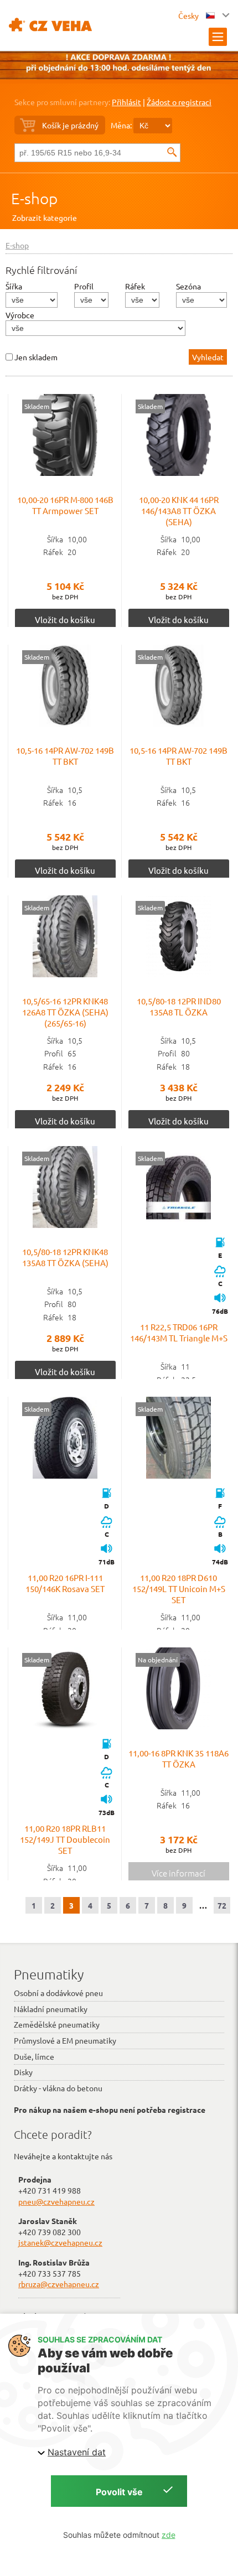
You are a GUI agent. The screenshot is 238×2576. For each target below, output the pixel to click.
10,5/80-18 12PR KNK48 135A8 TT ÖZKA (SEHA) (65, 1257)
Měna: (121, 125)
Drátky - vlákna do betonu (58, 2088)
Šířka (14, 286)
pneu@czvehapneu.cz (56, 2201)
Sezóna (188, 286)
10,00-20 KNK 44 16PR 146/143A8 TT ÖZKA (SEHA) (179, 510)
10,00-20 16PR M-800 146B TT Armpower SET (65, 505)
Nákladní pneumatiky (51, 2009)
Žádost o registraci (179, 102)
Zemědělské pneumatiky (57, 2024)
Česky (189, 15)
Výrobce (20, 315)
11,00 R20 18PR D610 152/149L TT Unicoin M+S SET (179, 1588)
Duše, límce (34, 2056)
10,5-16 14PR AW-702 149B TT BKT (65, 756)
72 (222, 1905)
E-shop (34, 198)
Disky (23, 2072)
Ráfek (135, 286)
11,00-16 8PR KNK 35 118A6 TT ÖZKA (178, 1758)
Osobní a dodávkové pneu (58, 1993)
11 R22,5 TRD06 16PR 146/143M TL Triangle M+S (179, 1332)
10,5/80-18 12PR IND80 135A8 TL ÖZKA (179, 1006)
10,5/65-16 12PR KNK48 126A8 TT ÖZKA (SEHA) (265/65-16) (65, 1012)
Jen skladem (36, 357)
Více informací (178, 1873)
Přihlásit (126, 102)
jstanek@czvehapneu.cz (60, 2242)
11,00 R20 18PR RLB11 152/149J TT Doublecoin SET (65, 1839)
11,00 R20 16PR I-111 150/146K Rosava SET (65, 1583)
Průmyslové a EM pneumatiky (65, 2040)
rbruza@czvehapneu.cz (59, 2284)
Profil (84, 286)
